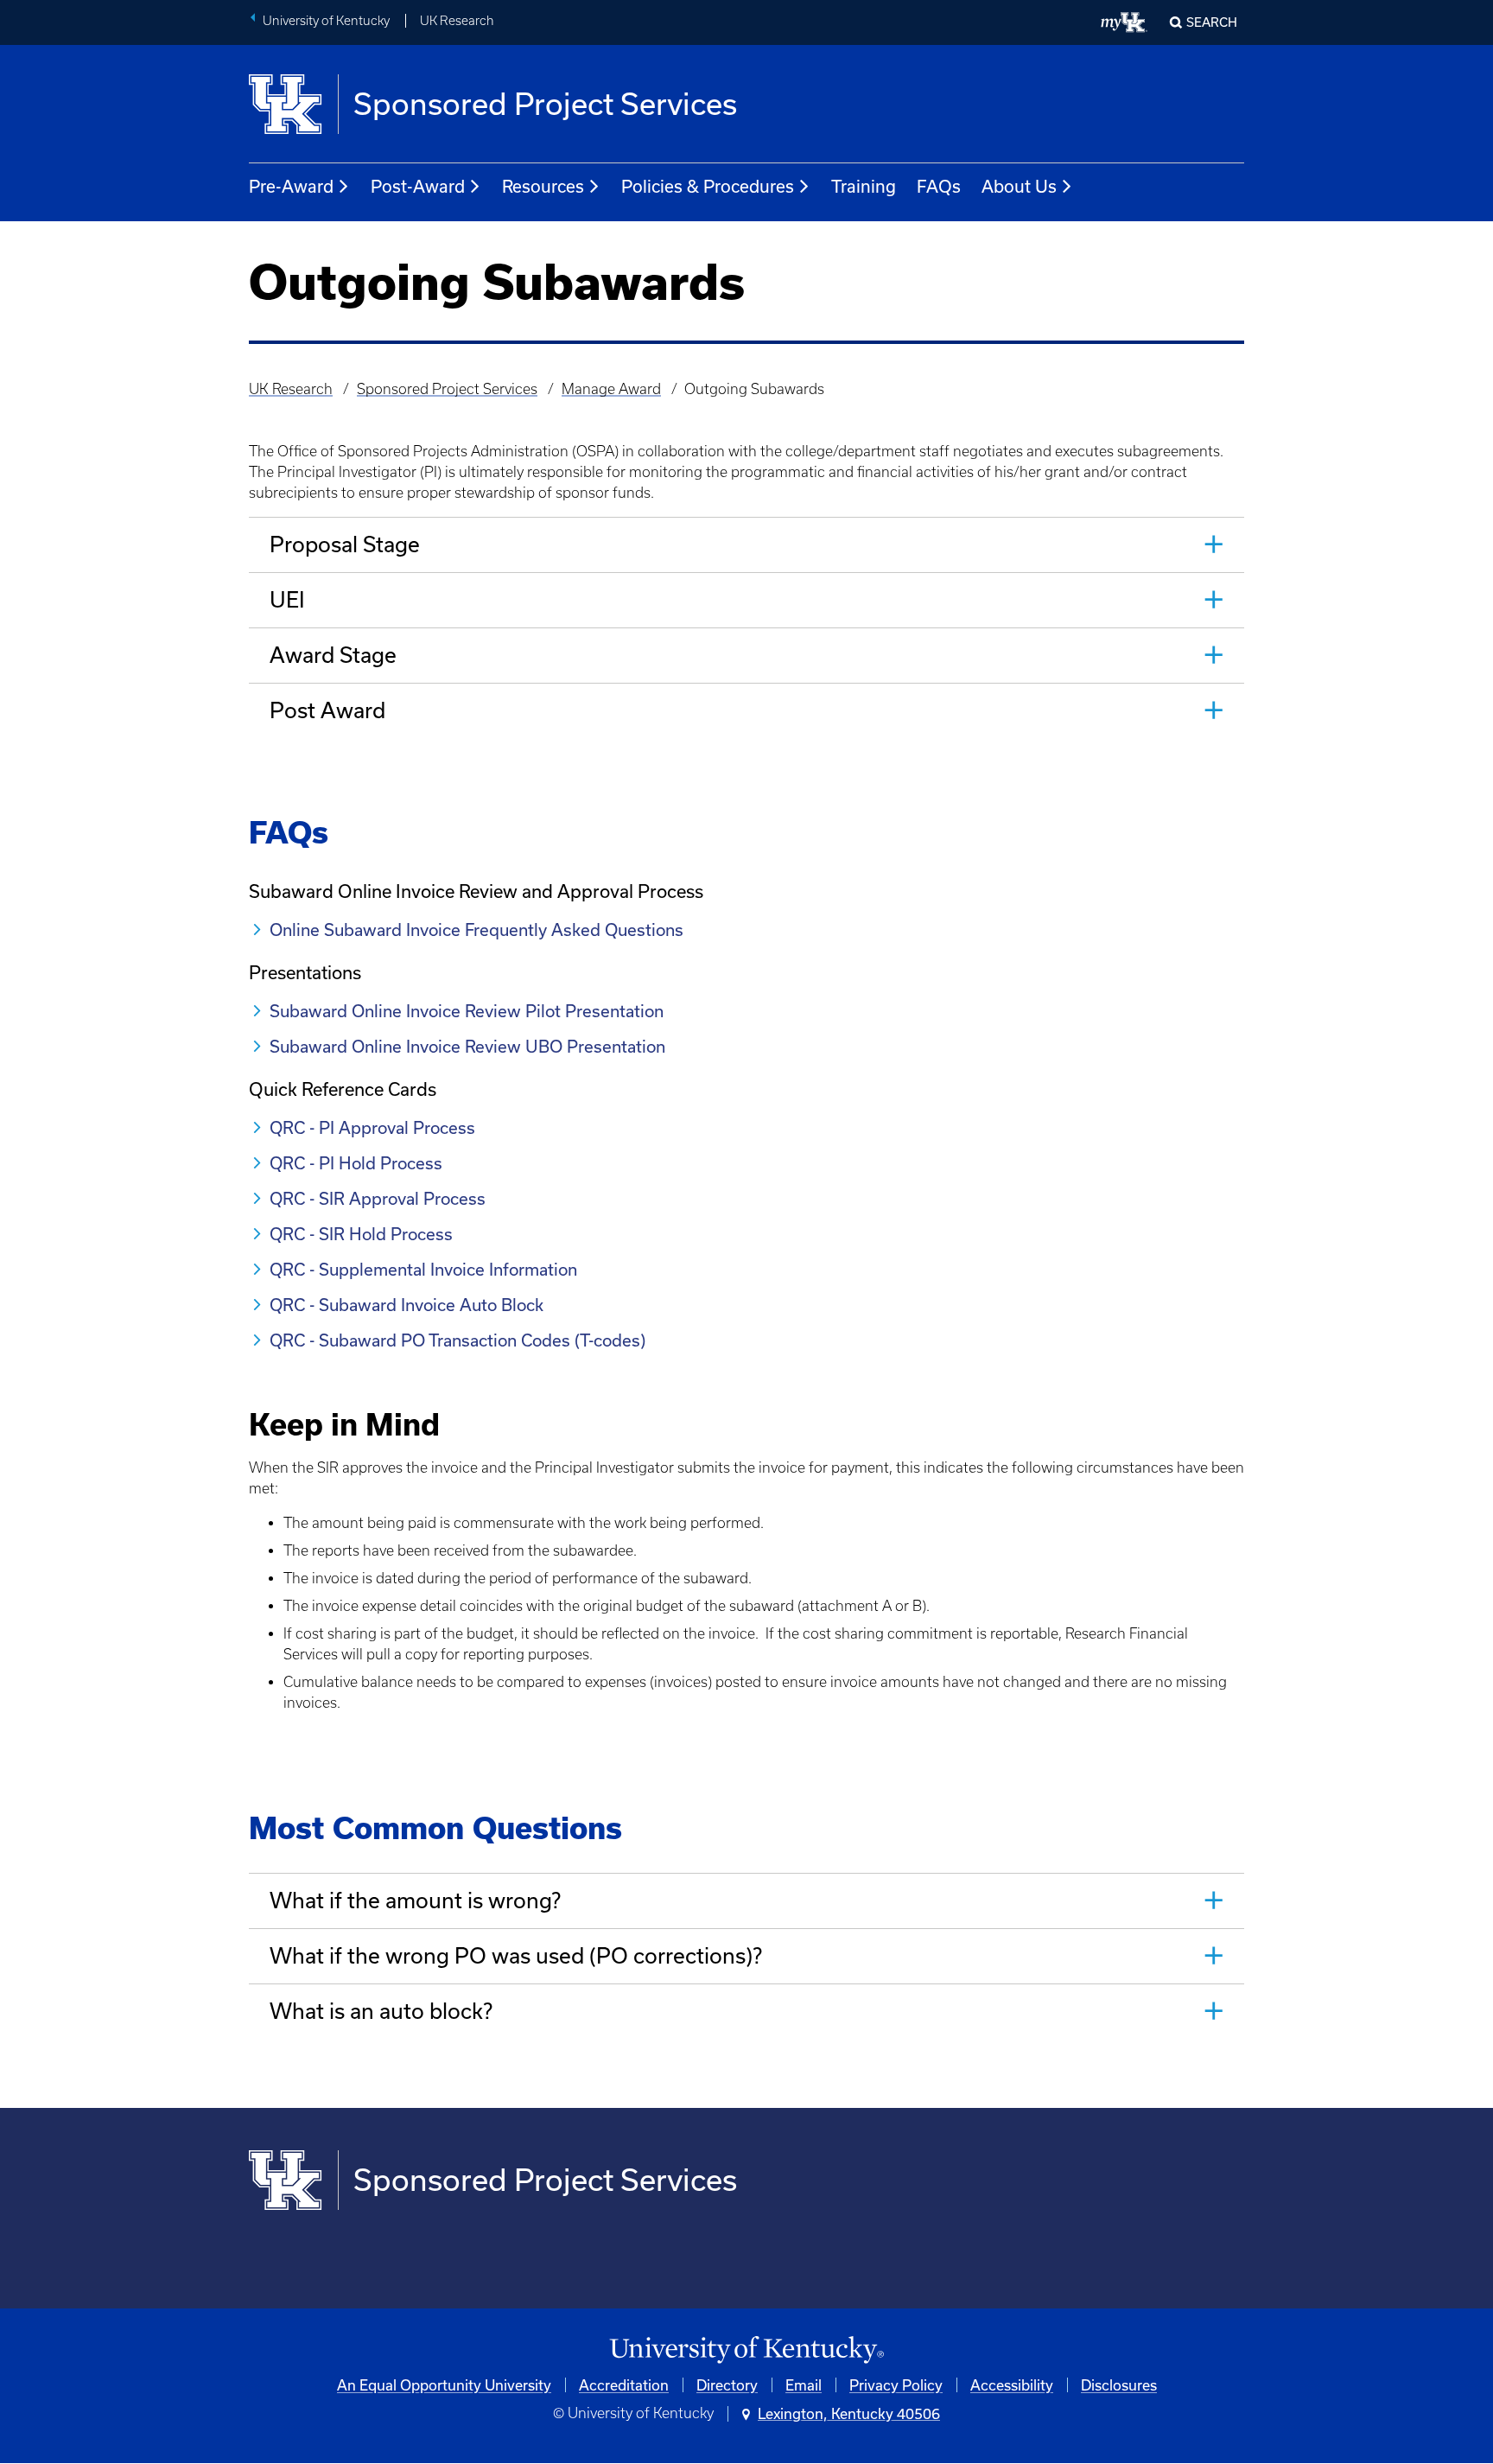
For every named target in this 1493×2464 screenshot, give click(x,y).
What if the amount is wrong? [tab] (415, 1900)
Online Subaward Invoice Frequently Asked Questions (476, 930)
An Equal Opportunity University (444, 2385)
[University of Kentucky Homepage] (746, 2350)
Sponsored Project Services (447, 389)
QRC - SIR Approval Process (378, 1198)
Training (864, 186)
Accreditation (624, 2385)
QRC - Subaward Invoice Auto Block (407, 1305)
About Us (1019, 186)
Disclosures (1119, 2385)
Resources (543, 186)
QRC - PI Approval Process (375, 1127)
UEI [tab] (287, 599)
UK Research (457, 21)
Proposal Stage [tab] (345, 544)
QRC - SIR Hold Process (361, 1234)
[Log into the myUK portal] (1125, 22)
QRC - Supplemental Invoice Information (423, 1269)
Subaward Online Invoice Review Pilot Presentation (467, 1011)
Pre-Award (291, 186)
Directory (727, 2385)
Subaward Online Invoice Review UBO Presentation (467, 1046)
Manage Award (611, 389)
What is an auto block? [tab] (381, 2011)
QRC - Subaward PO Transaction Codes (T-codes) (457, 1340)
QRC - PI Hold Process (356, 1163)
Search (1212, 22)
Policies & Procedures (708, 186)
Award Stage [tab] (333, 655)
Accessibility (1012, 2385)
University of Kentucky (326, 21)
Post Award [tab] (327, 710)
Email (804, 2385)
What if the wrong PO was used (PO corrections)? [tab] (516, 1955)
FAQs (939, 186)
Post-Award (418, 186)
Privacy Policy (896, 2385)
